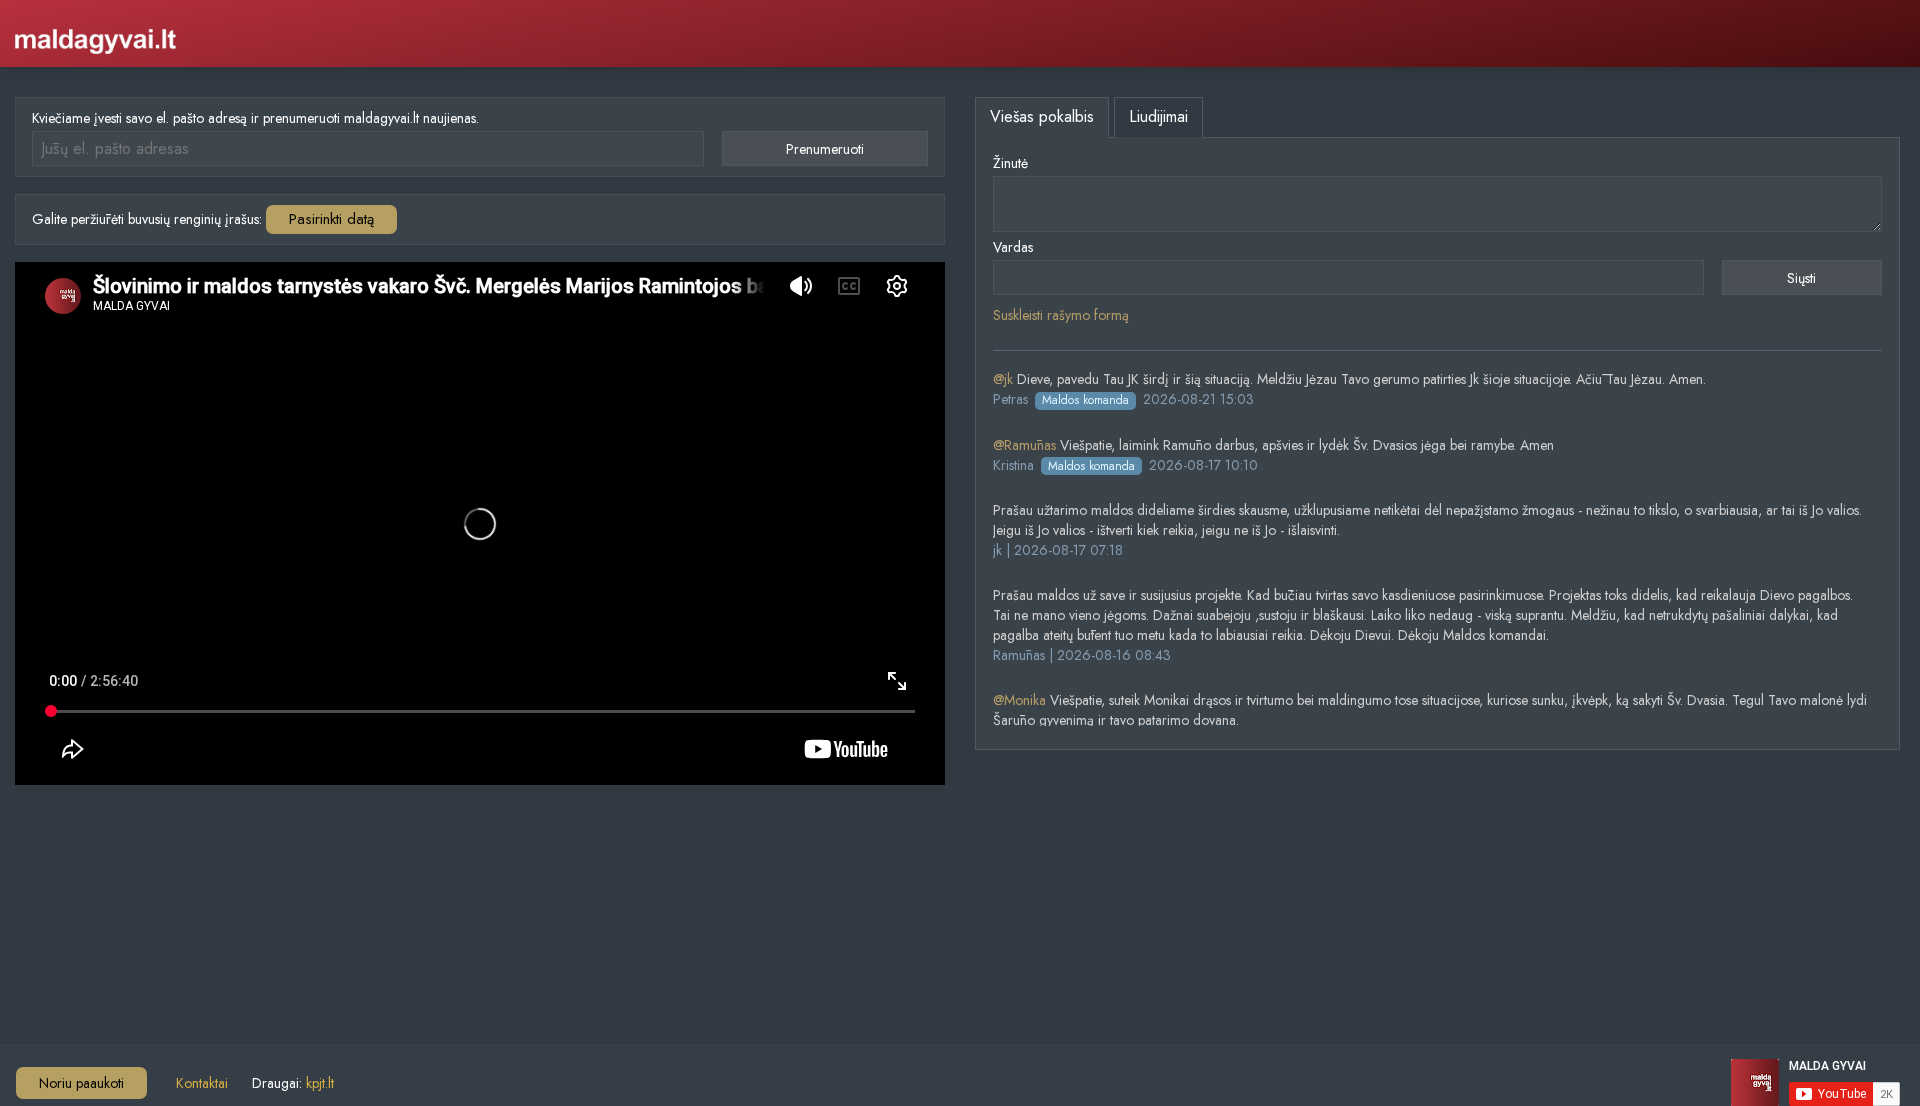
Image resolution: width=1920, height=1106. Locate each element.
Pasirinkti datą (331, 219)
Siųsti (1801, 278)
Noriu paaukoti (81, 1083)
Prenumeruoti (825, 149)
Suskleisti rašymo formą (1061, 315)
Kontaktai (202, 1083)
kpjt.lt (320, 1083)
